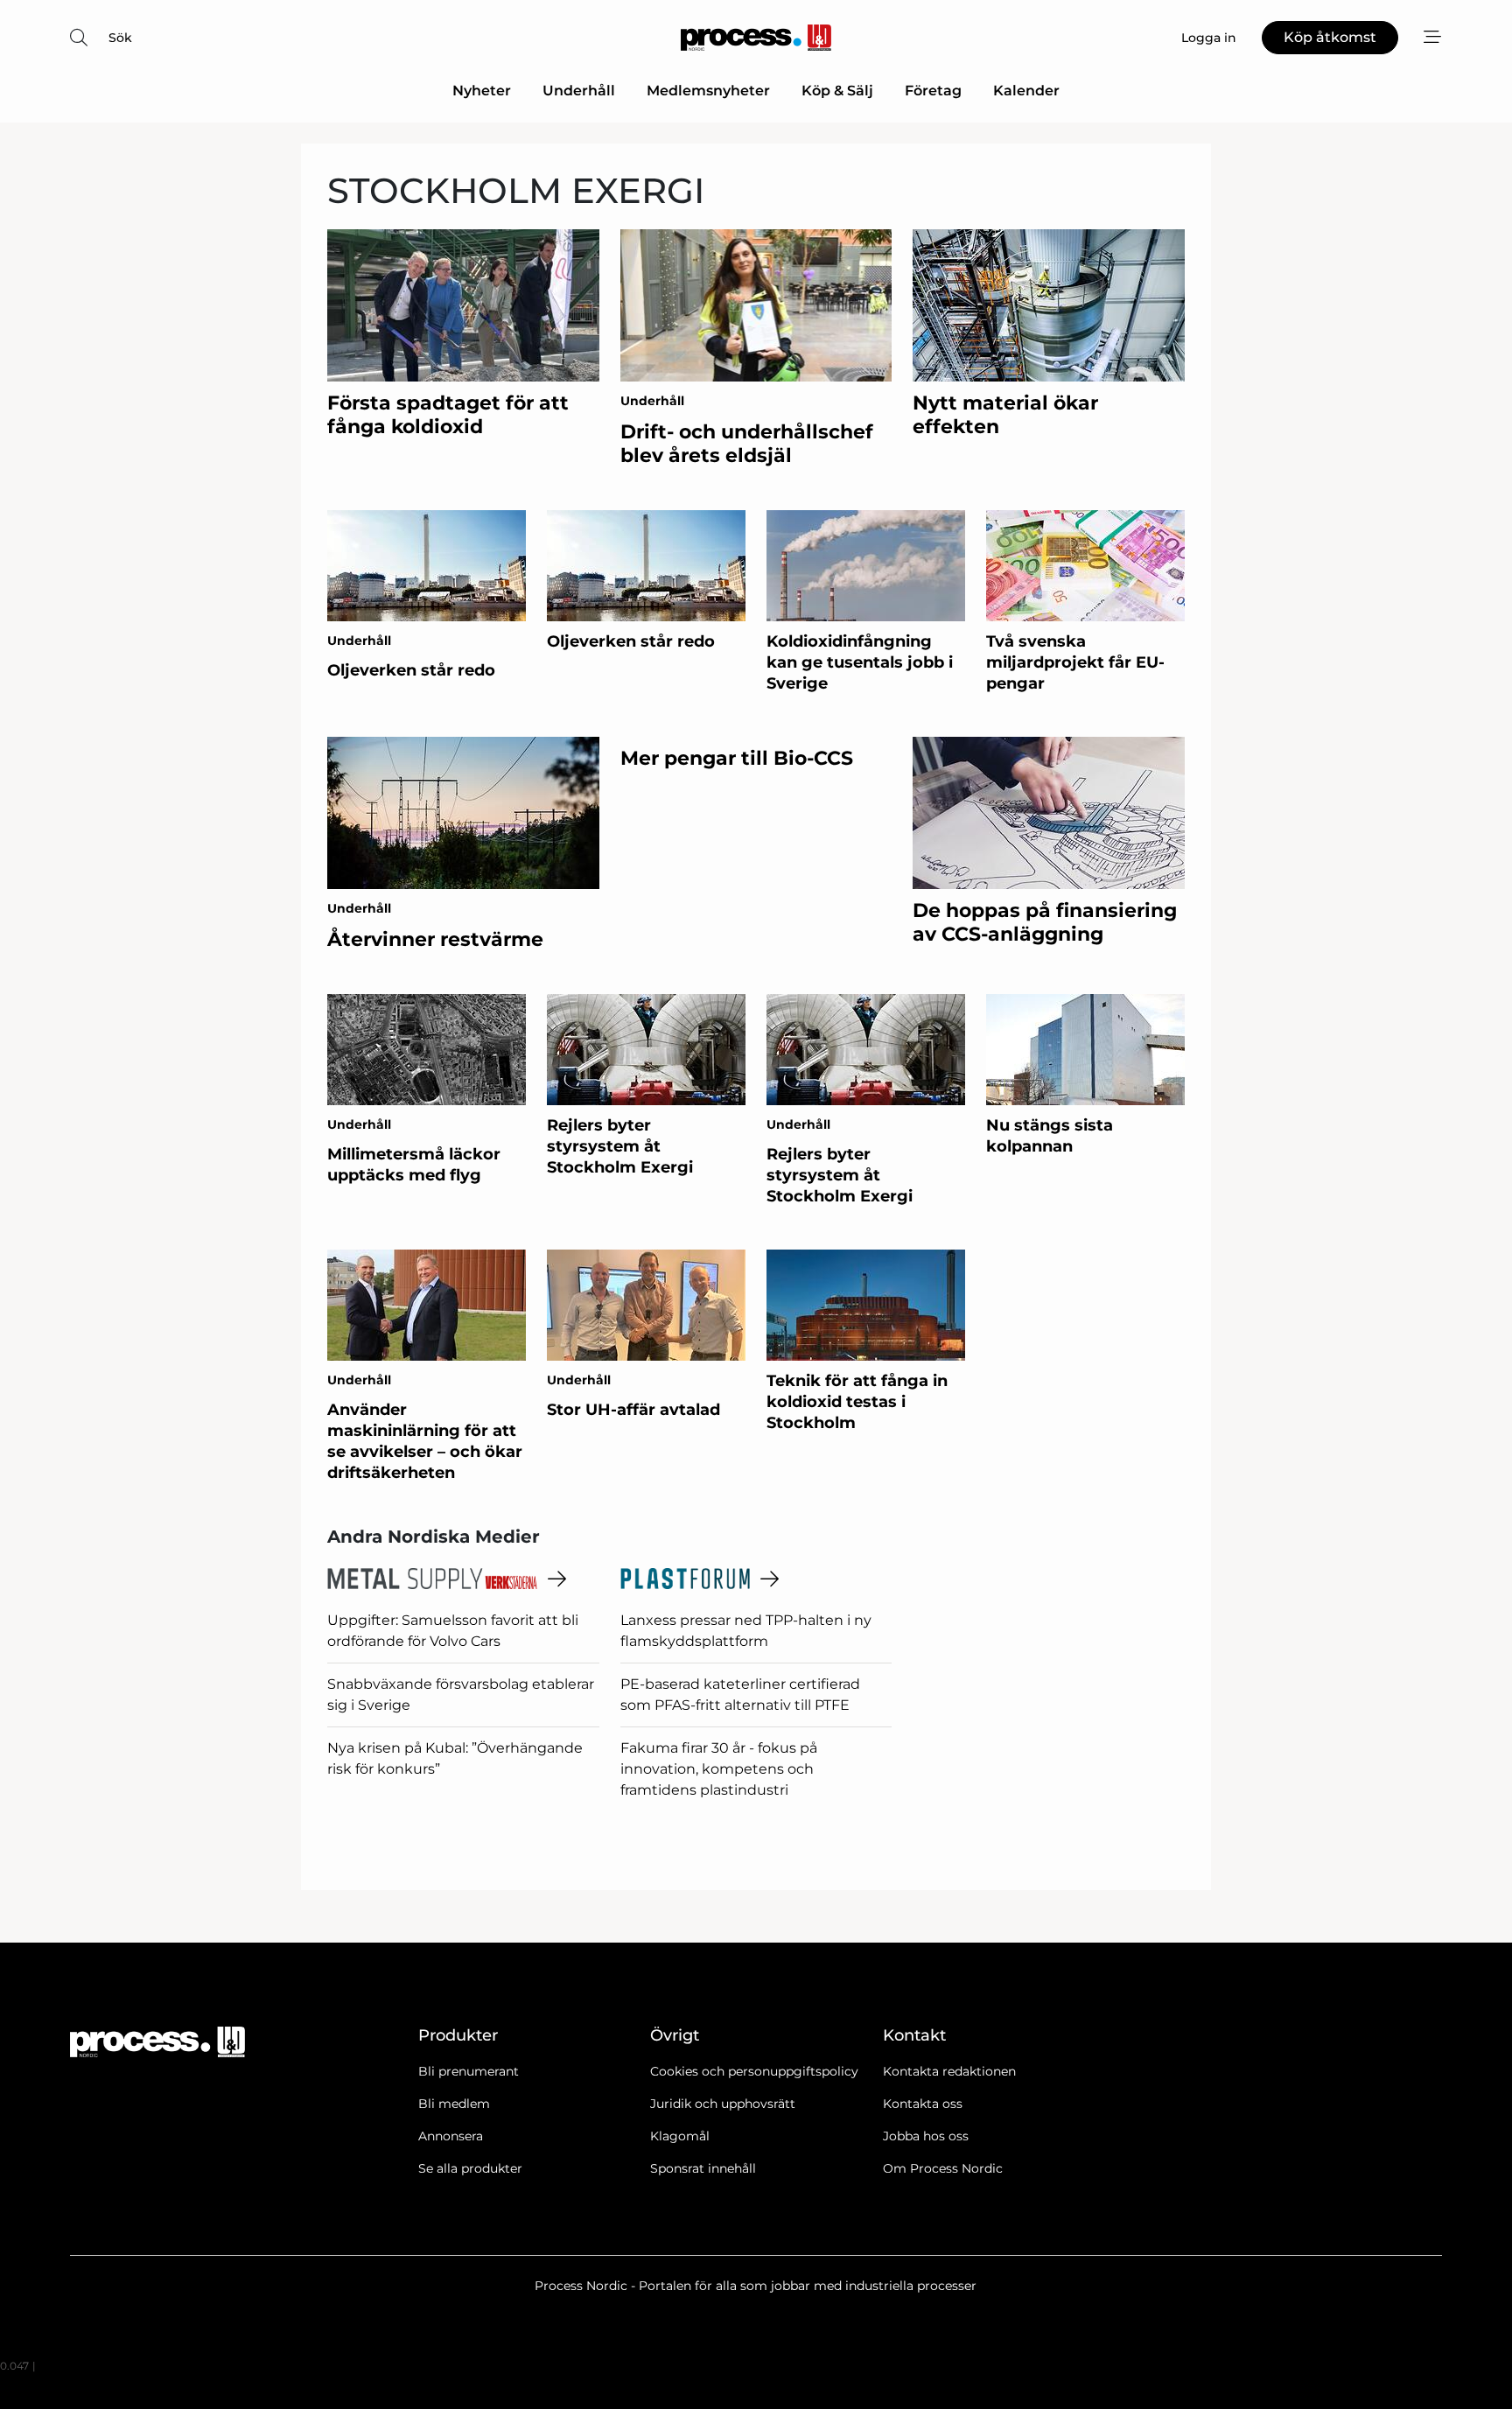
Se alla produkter (470, 2168)
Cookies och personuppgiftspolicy (754, 2071)
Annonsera (451, 2136)
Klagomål (680, 2136)
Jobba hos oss (926, 2136)
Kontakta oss (923, 2104)
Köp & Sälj (837, 91)
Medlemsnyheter (708, 91)
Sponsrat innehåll (703, 2168)
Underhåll (579, 91)
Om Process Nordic (943, 2168)
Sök (120, 38)
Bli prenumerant (469, 2071)
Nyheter (482, 91)
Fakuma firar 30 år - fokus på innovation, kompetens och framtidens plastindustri (719, 1769)
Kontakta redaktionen (949, 2071)
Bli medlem (454, 2104)
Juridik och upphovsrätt (723, 2104)
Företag (933, 91)
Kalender (1026, 91)
